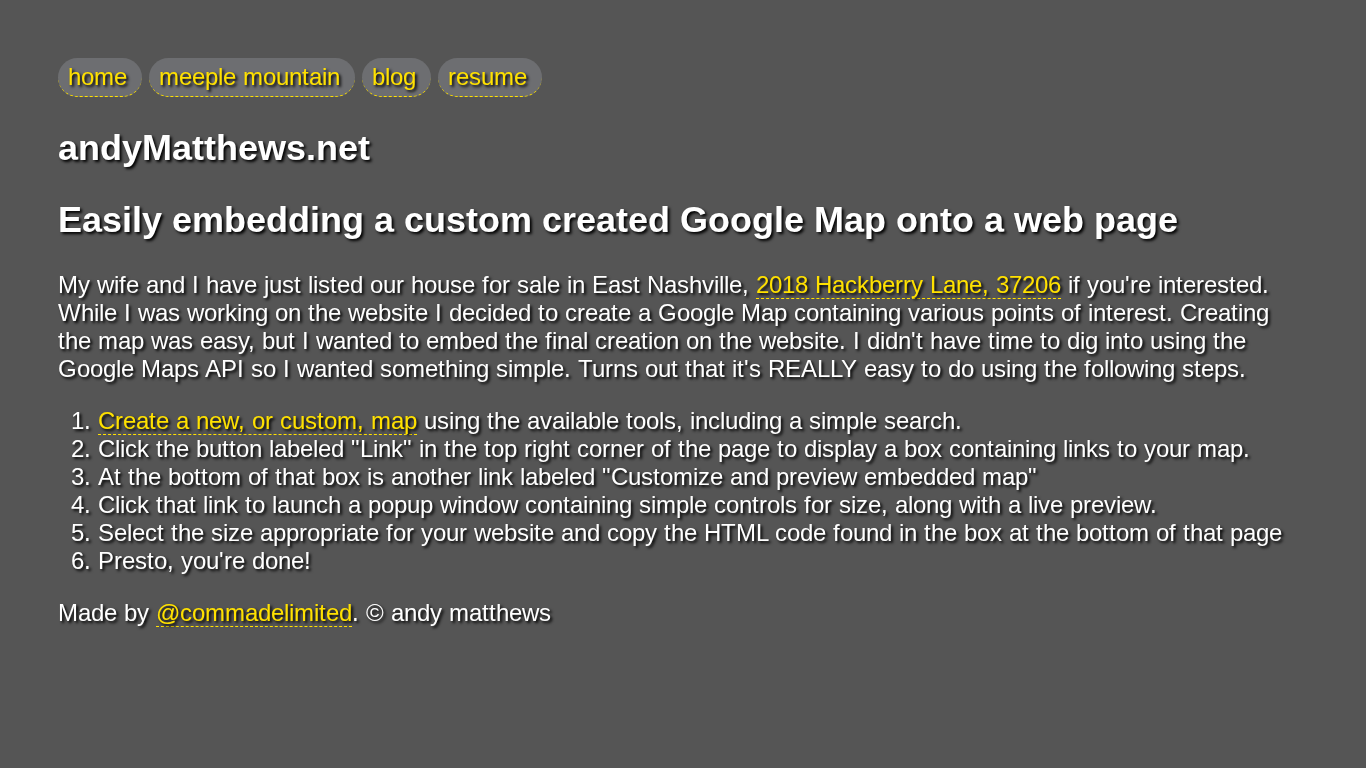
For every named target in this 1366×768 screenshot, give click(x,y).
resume (487, 76)
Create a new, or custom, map (257, 420)
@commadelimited (254, 612)
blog (394, 76)
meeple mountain (249, 76)
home (97, 76)
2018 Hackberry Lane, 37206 (908, 284)
